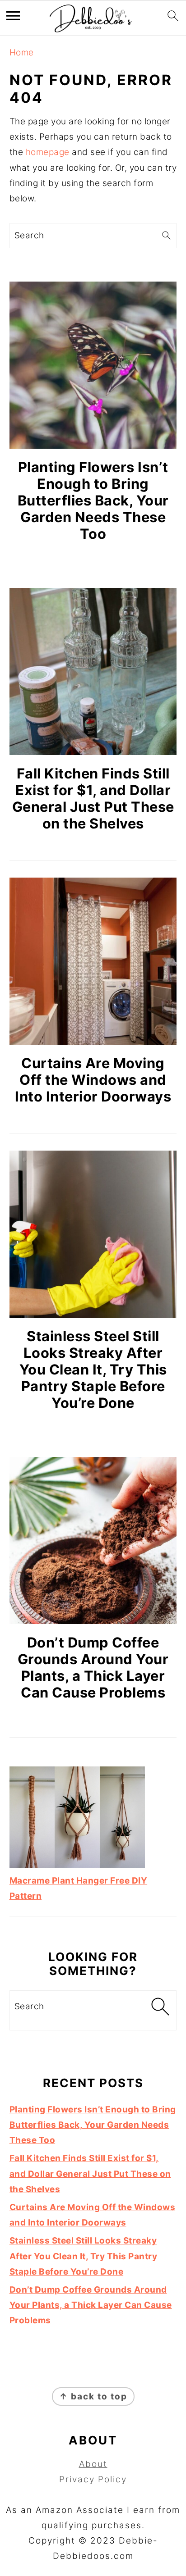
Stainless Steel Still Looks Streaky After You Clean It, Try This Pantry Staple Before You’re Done (93, 1369)
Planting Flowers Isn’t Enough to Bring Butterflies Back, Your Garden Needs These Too (93, 500)
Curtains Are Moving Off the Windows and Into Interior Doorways (93, 1080)
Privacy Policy (93, 2479)
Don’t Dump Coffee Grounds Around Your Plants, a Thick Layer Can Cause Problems (93, 1667)
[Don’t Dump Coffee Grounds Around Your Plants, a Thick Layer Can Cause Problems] (93, 1541)
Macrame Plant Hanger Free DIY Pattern (79, 1888)
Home (22, 52)
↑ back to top (93, 2396)
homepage (48, 152)
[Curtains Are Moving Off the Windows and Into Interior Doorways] (93, 961)
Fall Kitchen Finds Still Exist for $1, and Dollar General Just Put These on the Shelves (93, 798)
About (93, 2464)
